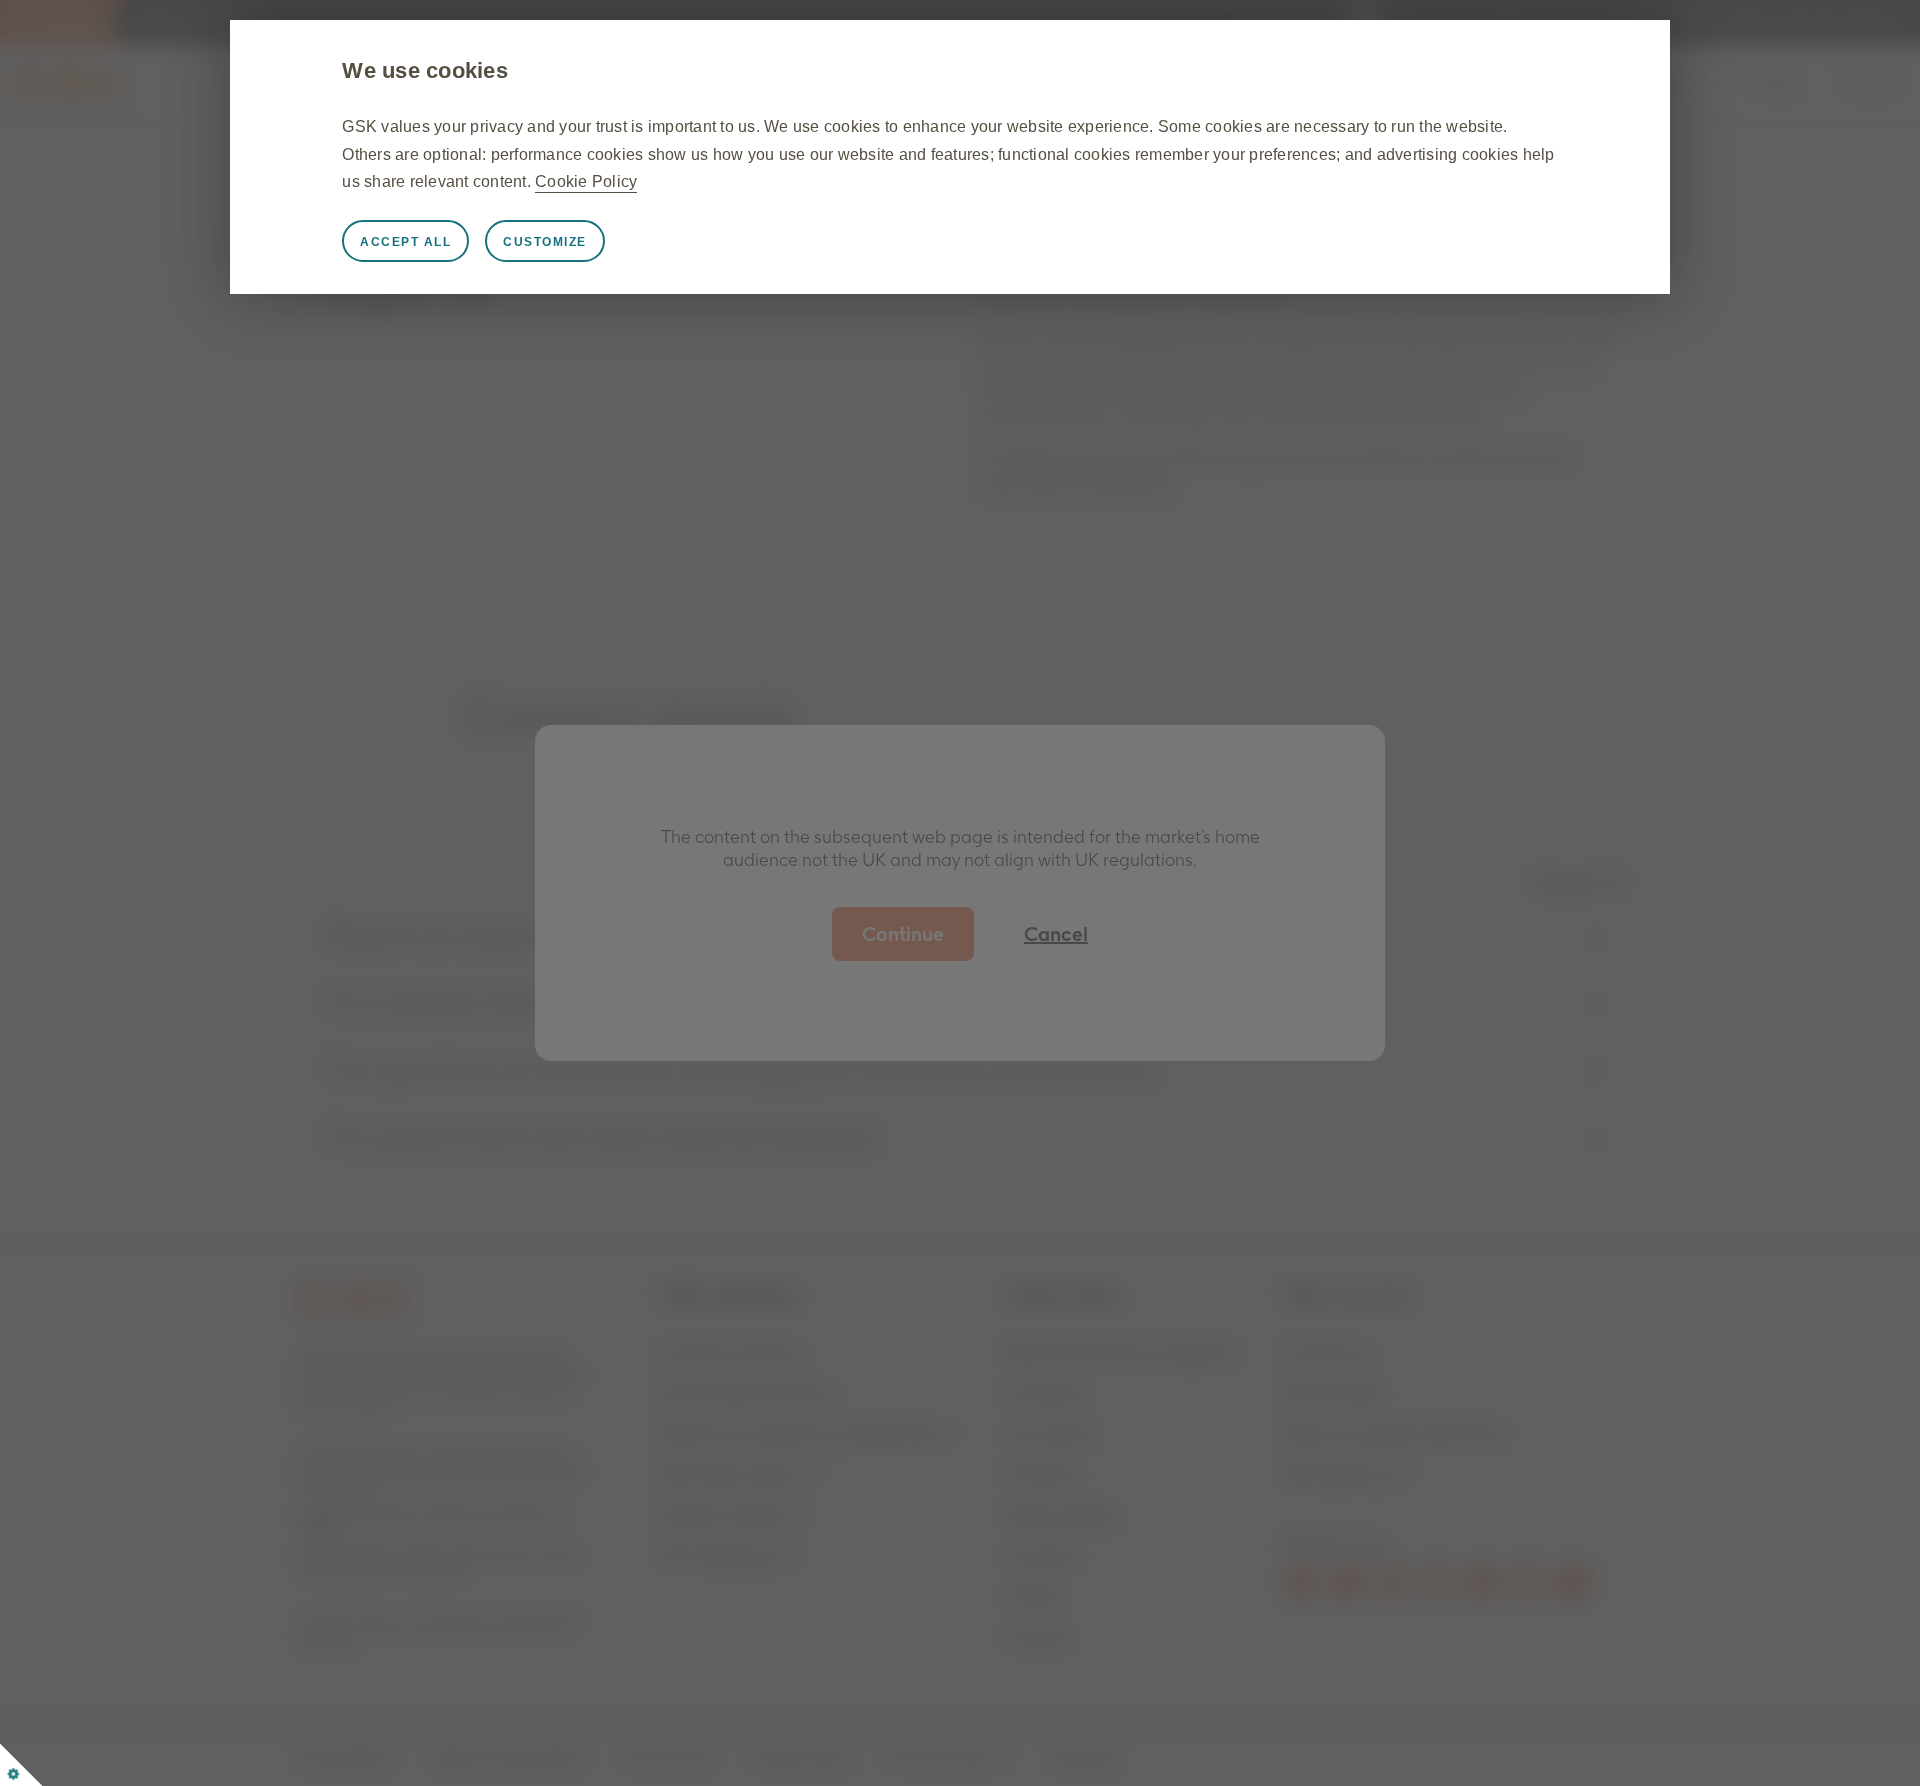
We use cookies (425, 70)
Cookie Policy (586, 181)
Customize (545, 242)
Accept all (405, 242)
